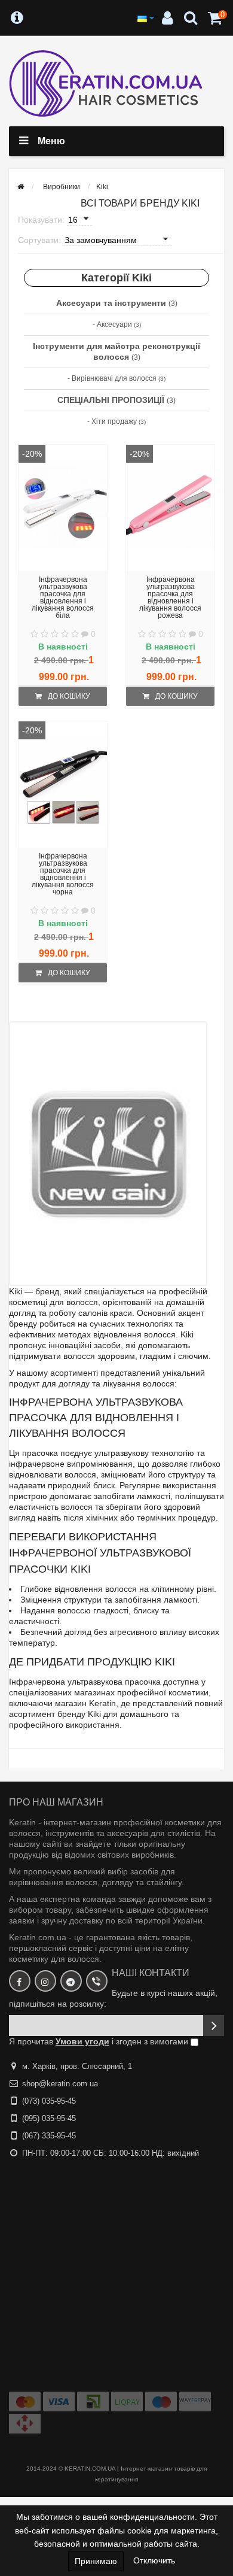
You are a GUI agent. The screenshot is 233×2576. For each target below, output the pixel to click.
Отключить (154, 2560)
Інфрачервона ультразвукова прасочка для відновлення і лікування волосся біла (63, 597)
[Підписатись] (214, 2026)
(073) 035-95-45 (49, 2101)
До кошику (69, 696)
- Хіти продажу (116, 421)
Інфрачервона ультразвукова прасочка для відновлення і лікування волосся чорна (63, 874)
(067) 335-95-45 (49, 2136)
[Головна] (21, 187)
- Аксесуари (117, 324)
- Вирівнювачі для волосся (116, 378)
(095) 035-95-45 (49, 2118)
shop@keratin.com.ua (60, 2084)
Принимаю (96, 2561)
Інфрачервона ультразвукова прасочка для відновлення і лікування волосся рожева (170, 597)
